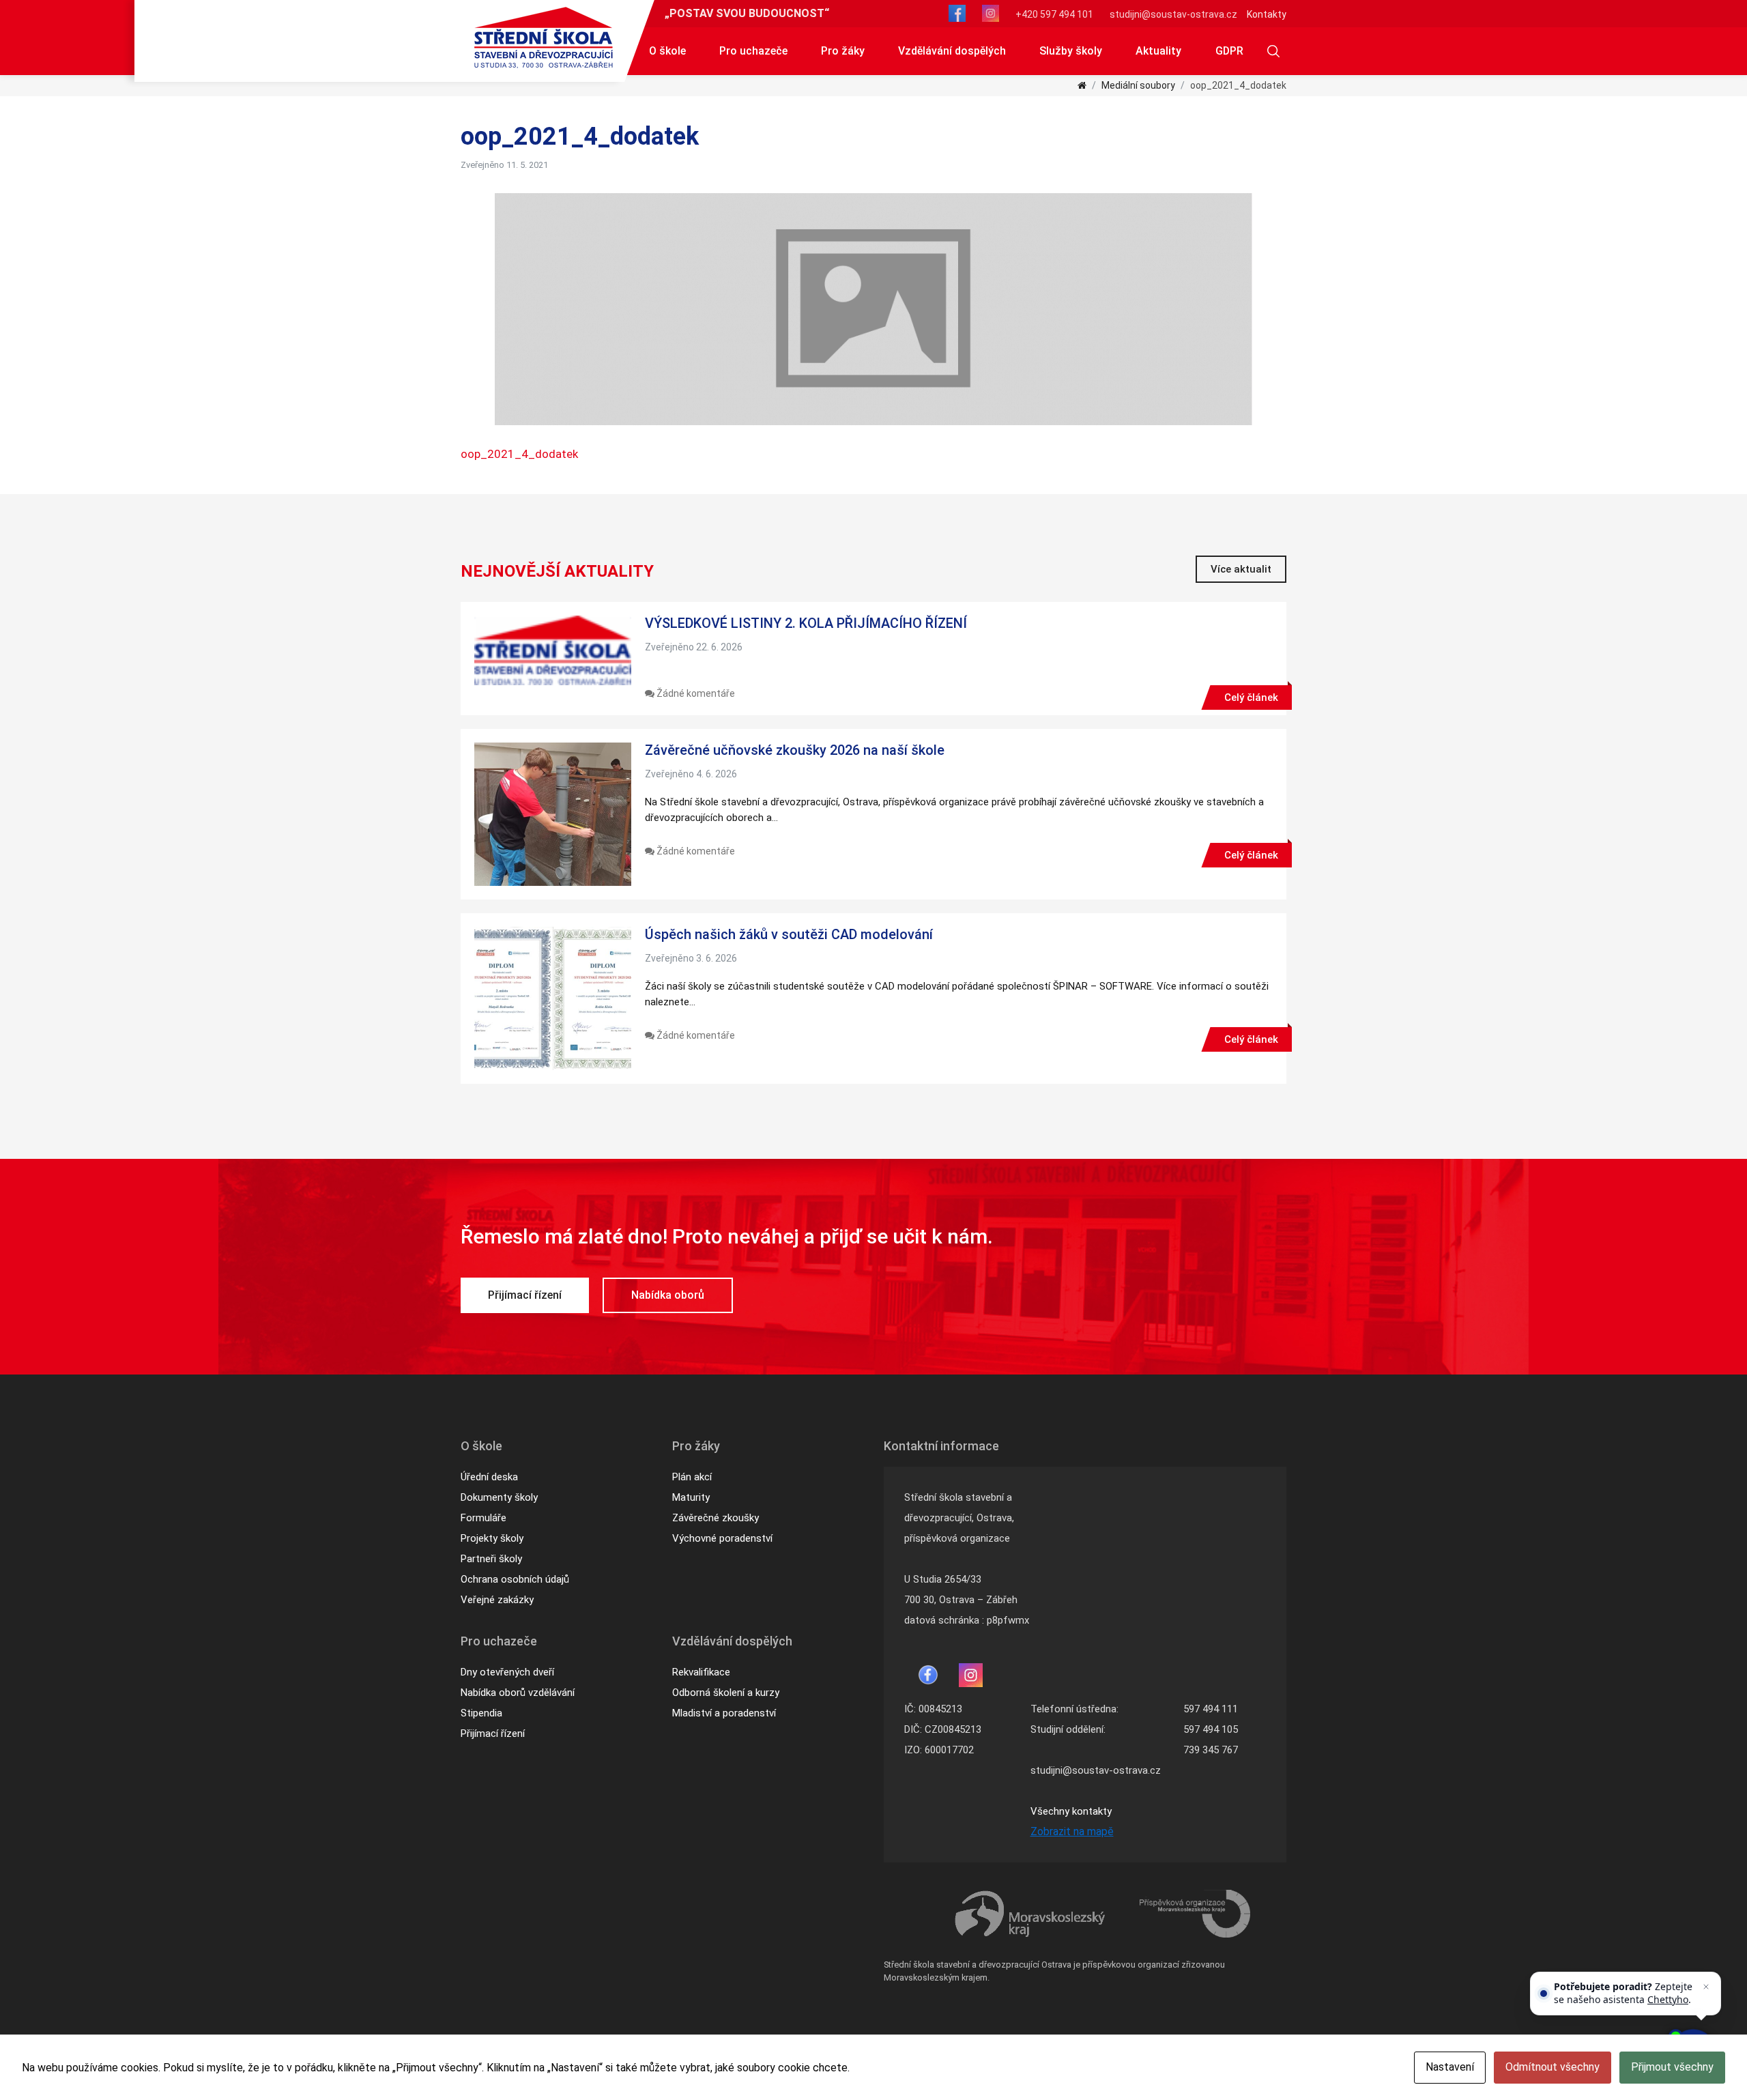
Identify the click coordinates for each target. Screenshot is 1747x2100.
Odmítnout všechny (1553, 2067)
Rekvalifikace (701, 1672)
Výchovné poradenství (722, 1538)
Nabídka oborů (668, 1295)
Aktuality (1158, 51)
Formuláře (483, 1518)
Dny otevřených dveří (507, 1672)
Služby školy (1071, 51)
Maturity (691, 1497)
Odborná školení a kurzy (726, 1693)
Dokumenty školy (499, 1497)
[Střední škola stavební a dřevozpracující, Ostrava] (544, 38)
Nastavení (1450, 2067)
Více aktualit (1241, 569)
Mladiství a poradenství (724, 1713)
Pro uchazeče (753, 51)
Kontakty (1267, 14)
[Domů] (1082, 85)
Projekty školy (492, 1538)
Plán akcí (692, 1477)
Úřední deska (489, 1477)
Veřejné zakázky (497, 1600)
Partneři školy (491, 1559)
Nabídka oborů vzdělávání (518, 1693)
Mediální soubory (1138, 85)
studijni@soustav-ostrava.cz (1173, 14)
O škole (667, 51)
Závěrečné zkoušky (716, 1518)
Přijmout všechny (1672, 2067)
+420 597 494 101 (1054, 14)
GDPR (1229, 51)
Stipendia (481, 1713)
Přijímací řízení (525, 1295)
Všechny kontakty (1071, 1811)
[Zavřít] (1706, 1987)
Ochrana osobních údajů (515, 1579)
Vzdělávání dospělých (952, 51)
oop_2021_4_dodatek (519, 454)
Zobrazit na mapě (1072, 1831)
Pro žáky (843, 51)
